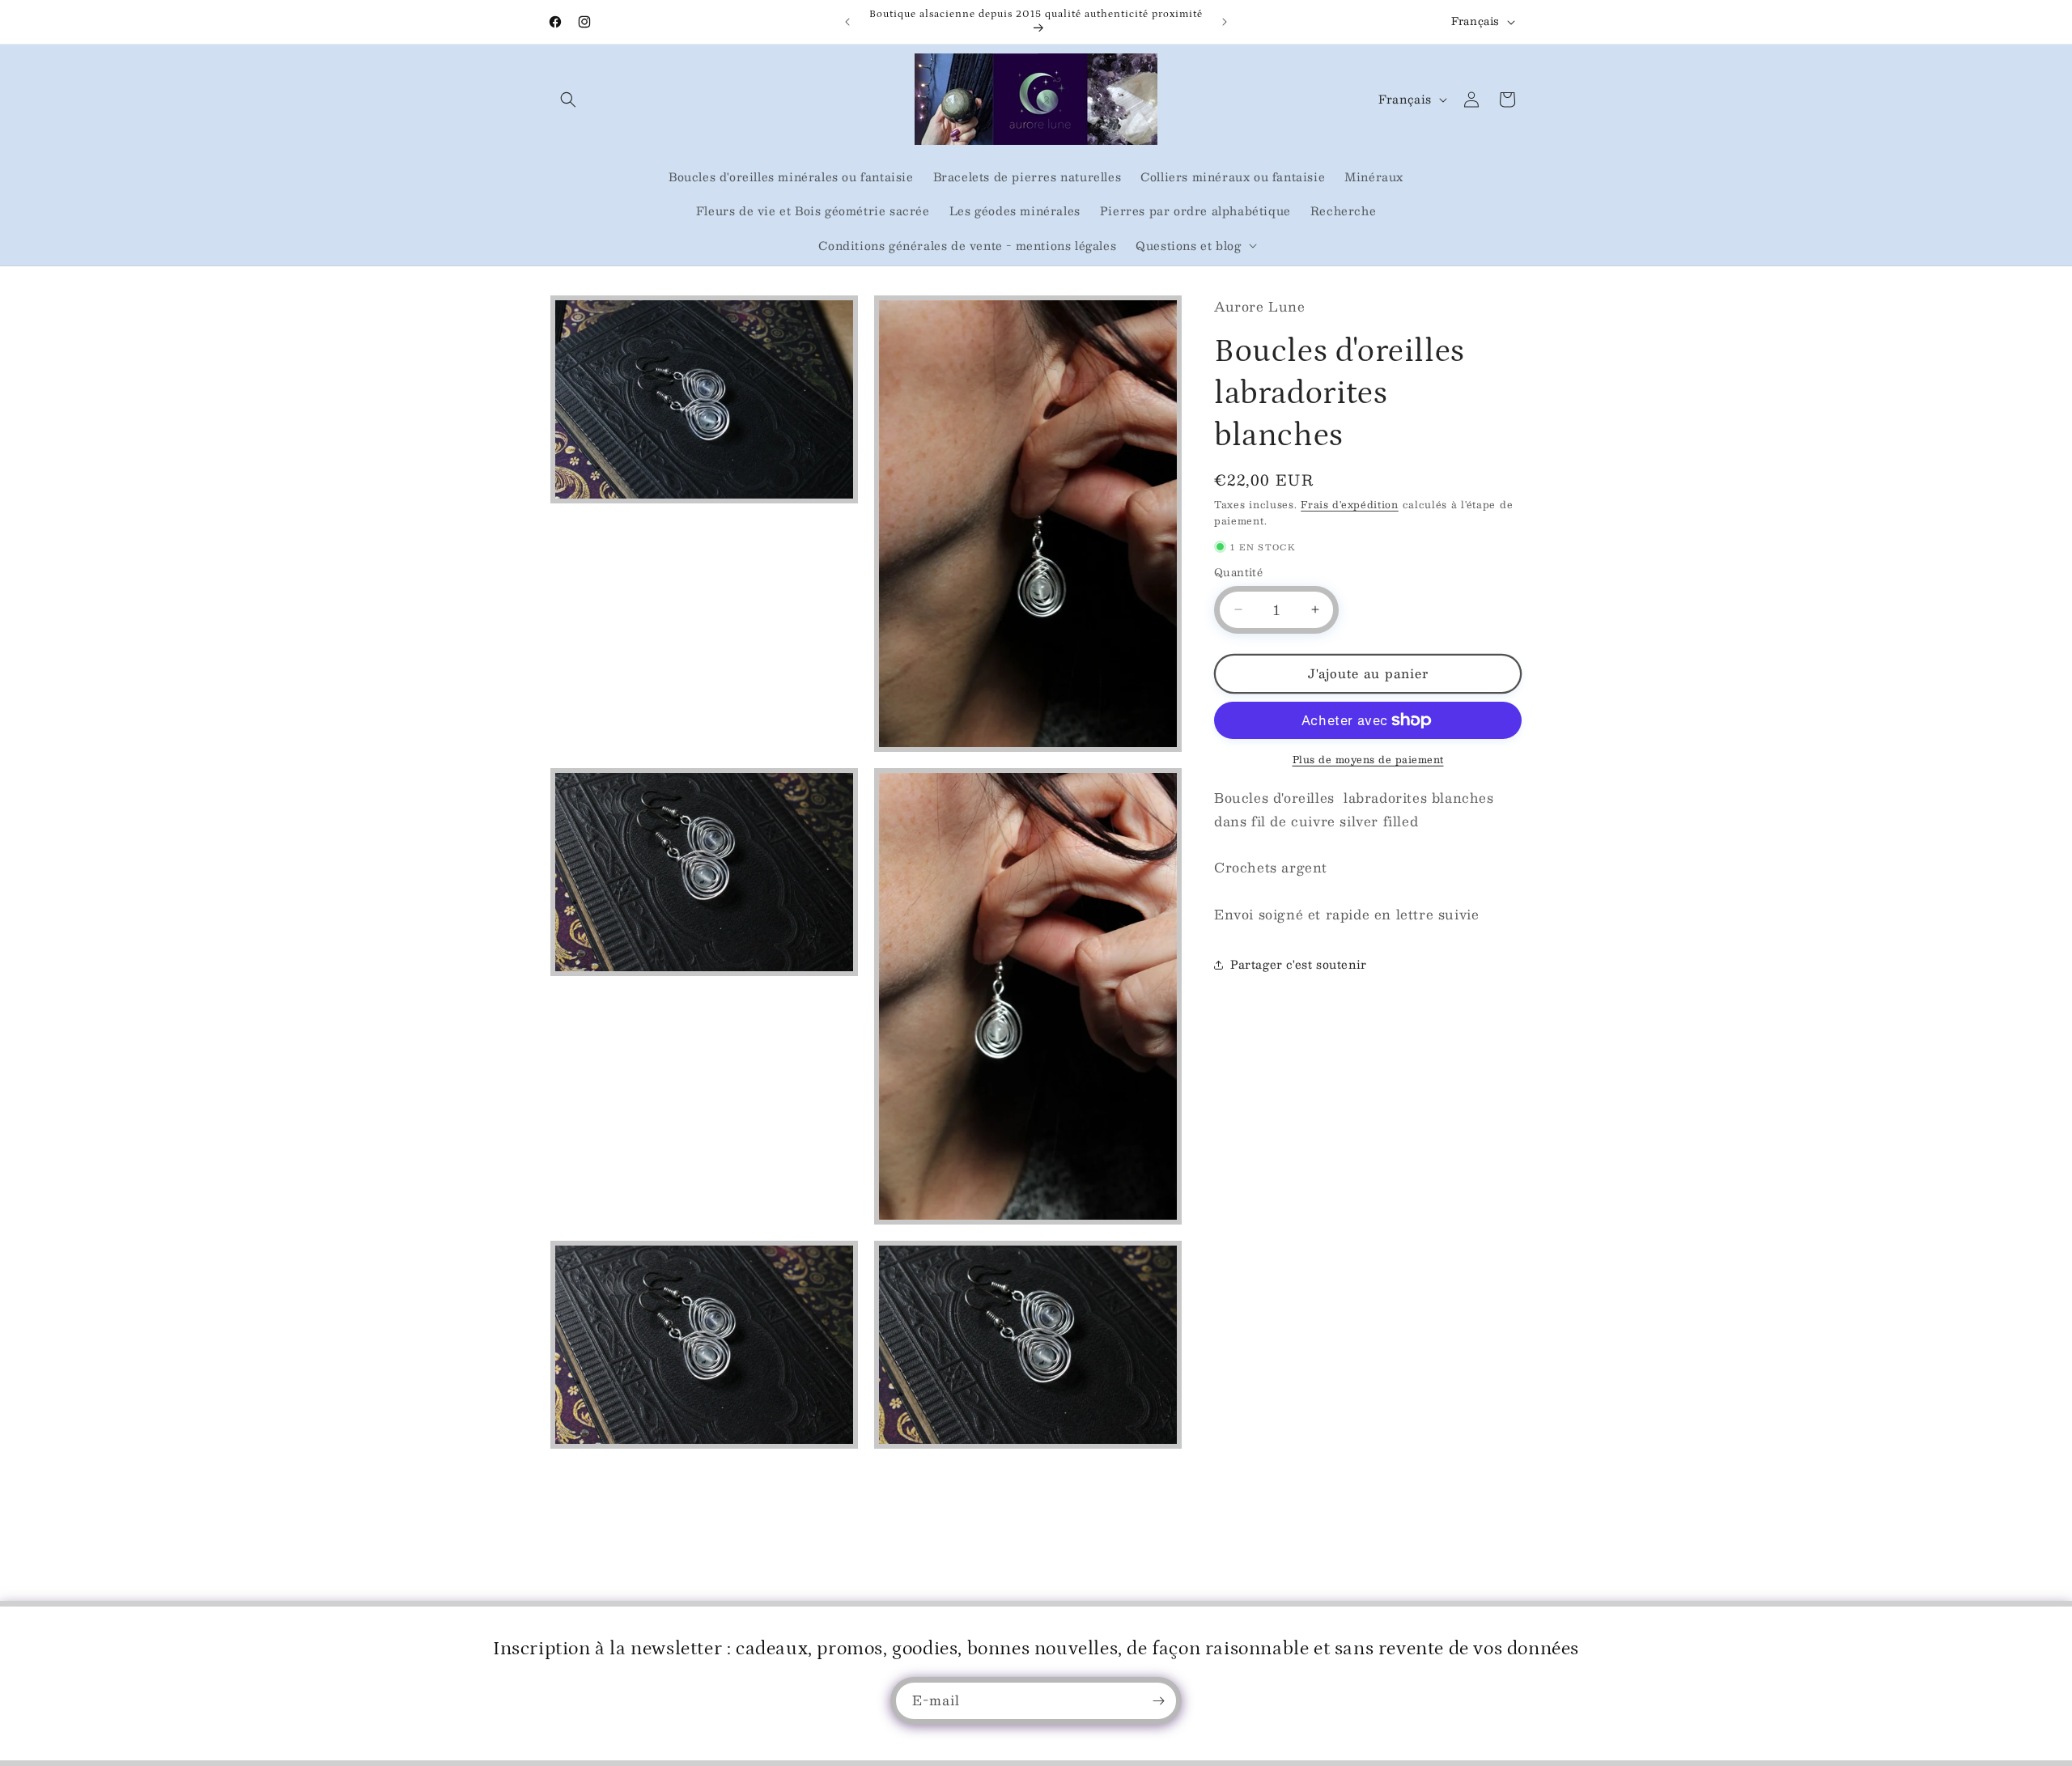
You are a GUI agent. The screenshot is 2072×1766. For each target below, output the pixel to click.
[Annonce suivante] (1225, 22)
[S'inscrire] (1158, 1701)
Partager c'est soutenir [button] (1299, 964)
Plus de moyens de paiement (1368, 759)
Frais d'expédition (1350, 504)
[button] (568, 100)
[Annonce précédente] (847, 22)
